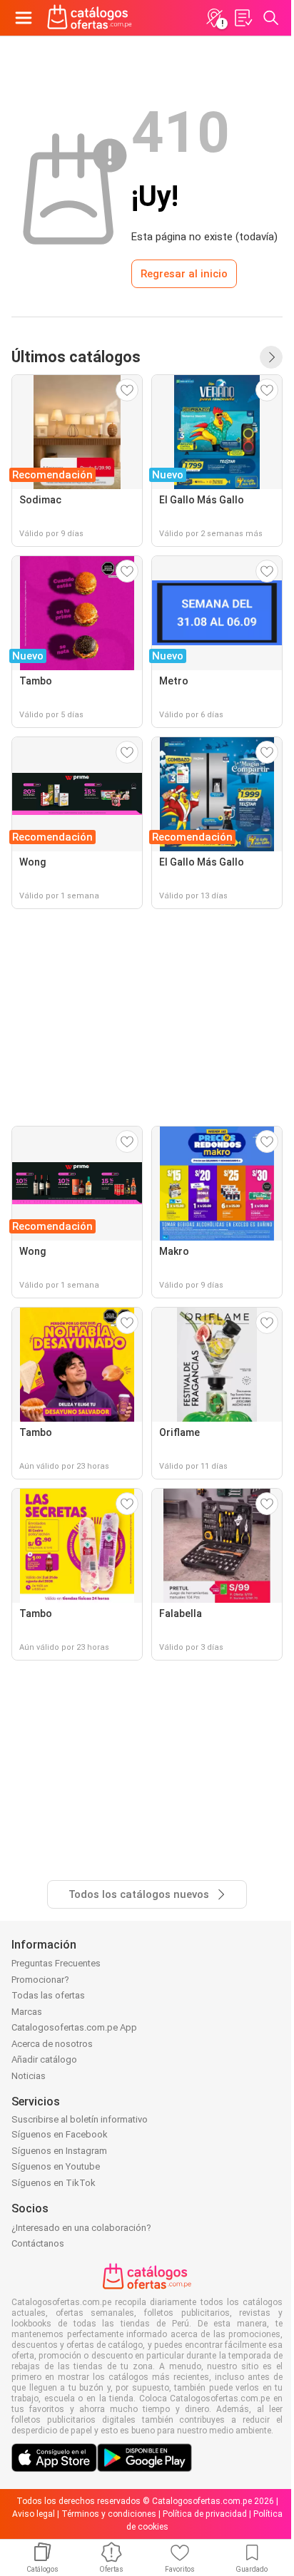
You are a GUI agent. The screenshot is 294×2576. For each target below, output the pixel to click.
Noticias (29, 2076)
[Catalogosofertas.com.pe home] (90, 18)
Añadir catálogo (44, 2059)
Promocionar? (40, 1980)
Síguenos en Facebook (60, 2134)
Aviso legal (34, 2514)
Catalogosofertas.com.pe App (74, 2027)
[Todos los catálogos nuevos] (271, 357)
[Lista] (243, 18)
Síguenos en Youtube (56, 2166)
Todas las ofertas (48, 1995)
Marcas (27, 2012)
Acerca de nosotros (52, 2044)
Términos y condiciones (109, 2514)
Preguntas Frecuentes (56, 1963)
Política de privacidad (205, 2514)
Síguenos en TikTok (54, 2183)
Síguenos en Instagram (59, 2151)
